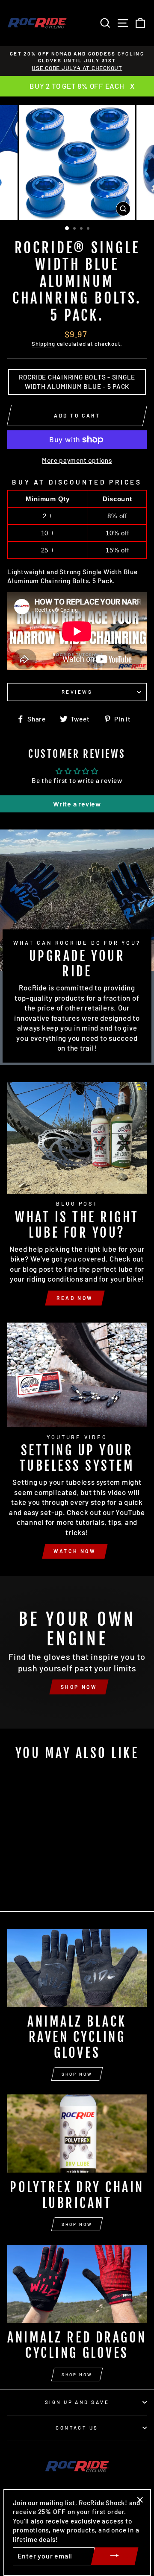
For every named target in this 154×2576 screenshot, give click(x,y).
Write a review (77, 804)
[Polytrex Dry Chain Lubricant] (77, 2134)
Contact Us (77, 2428)
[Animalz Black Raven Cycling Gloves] (77, 1968)
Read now (75, 1298)
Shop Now (77, 2074)
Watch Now (75, 1551)
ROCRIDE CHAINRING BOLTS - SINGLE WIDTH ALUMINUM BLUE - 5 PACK (77, 381)
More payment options (77, 460)
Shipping (43, 344)
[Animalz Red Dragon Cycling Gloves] (77, 2284)
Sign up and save (77, 2402)
